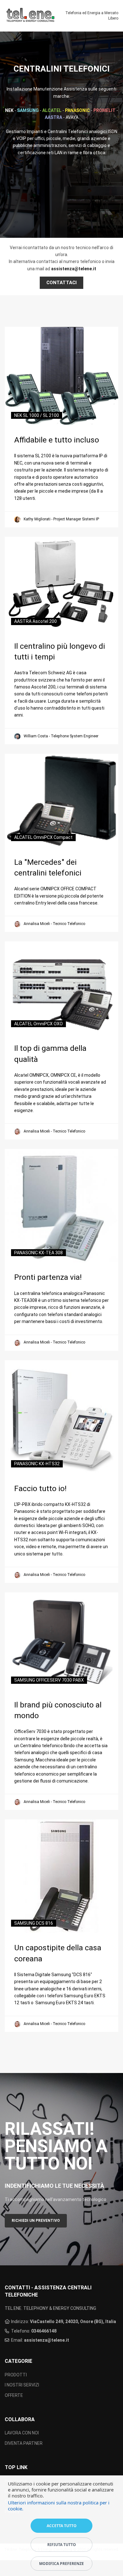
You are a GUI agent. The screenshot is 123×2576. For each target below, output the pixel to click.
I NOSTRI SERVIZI (22, 2385)
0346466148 (44, 2331)
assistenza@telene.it (47, 2340)
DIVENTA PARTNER (24, 2443)
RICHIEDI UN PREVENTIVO (36, 2221)
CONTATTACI (61, 283)
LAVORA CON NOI (22, 2433)
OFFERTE (14, 2395)
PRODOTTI (16, 2375)
